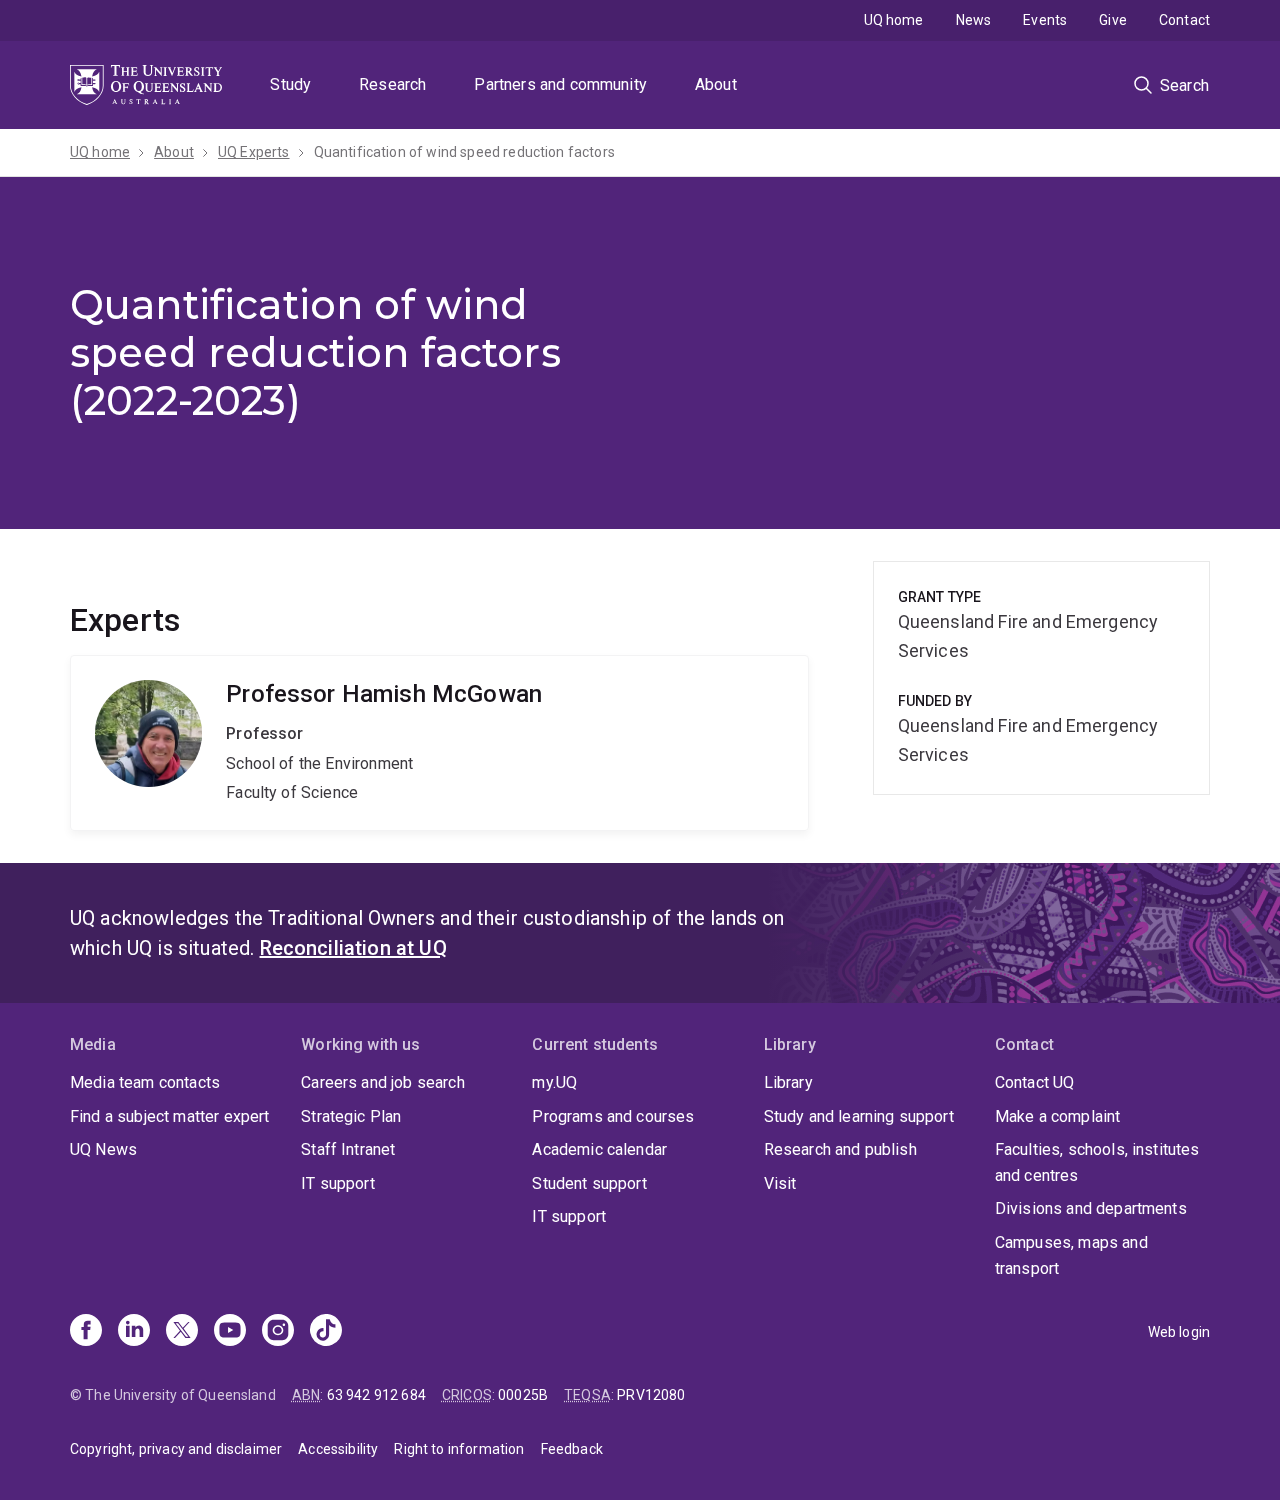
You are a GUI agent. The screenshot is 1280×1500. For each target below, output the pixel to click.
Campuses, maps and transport (1071, 1255)
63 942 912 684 (376, 1395)
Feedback (572, 1449)
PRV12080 (651, 1395)
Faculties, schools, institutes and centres (1097, 1162)
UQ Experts (254, 152)
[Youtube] (230, 1332)
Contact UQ (1035, 1082)
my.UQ (554, 1082)
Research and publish (840, 1149)
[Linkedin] (134, 1332)
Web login (1179, 1332)
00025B (523, 1395)
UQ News (103, 1149)
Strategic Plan (351, 1116)
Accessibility (338, 1449)
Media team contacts (145, 1082)
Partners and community (560, 84)
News (974, 20)
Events (1045, 20)
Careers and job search (383, 1082)
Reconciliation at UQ (353, 948)
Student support (589, 1183)
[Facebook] (86, 1332)
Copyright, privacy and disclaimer (176, 1449)
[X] (182, 1332)
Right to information (459, 1449)
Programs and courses (613, 1116)
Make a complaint (1058, 1116)
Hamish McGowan (439, 743)
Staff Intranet (348, 1149)
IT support (338, 1183)
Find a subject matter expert (169, 1116)
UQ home (894, 20)
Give (1113, 20)
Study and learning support (859, 1116)
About (716, 84)
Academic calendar (599, 1149)
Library (788, 1082)
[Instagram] (278, 1332)
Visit (780, 1183)
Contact (1184, 20)
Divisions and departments (1091, 1208)
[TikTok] (326, 1332)
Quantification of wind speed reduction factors (464, 152)
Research (392, 84)
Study (290, 84)
